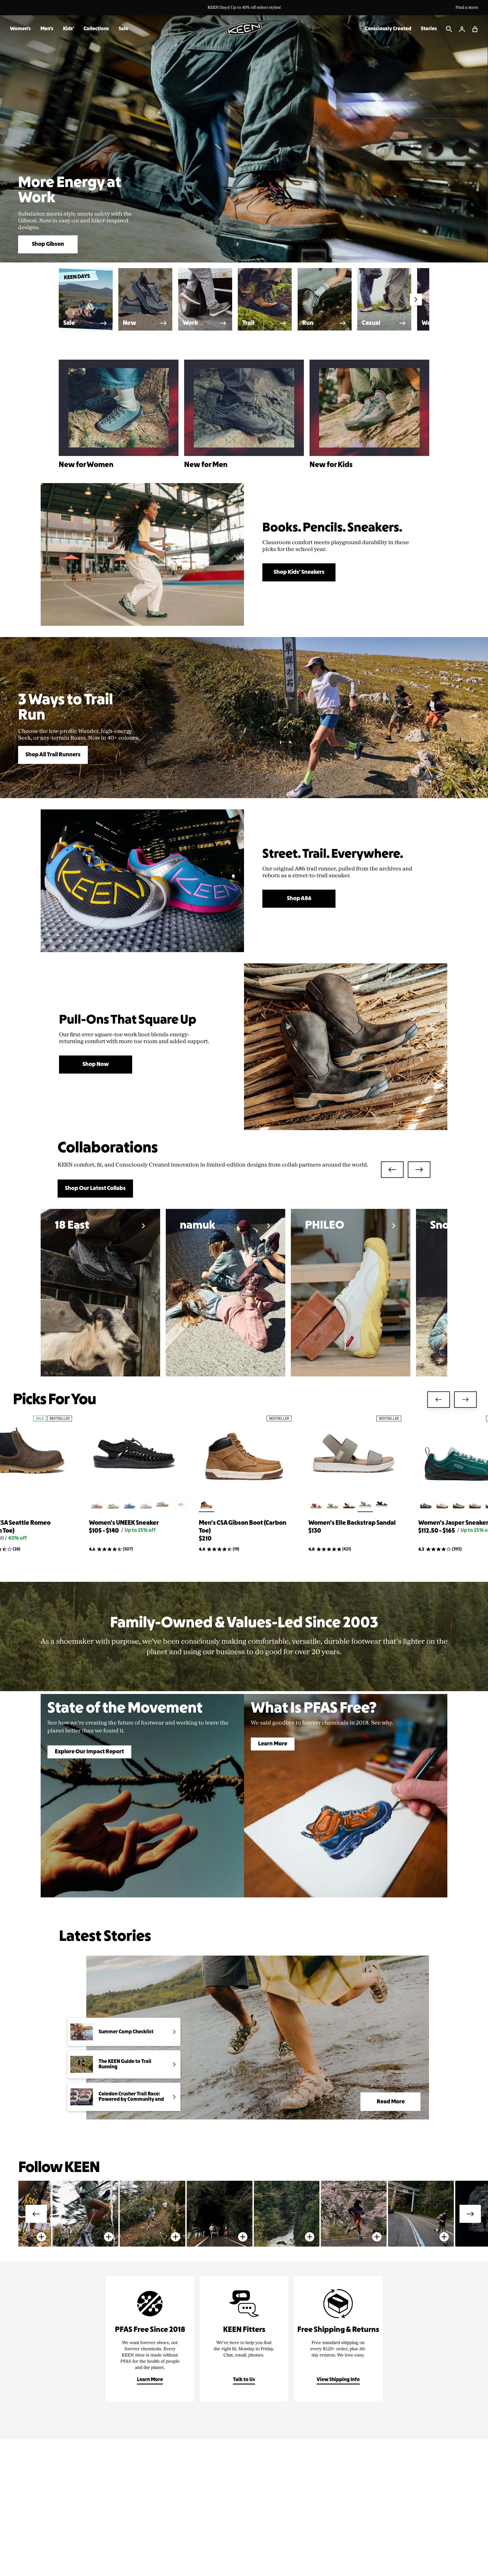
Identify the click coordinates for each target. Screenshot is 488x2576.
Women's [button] (20, 29)
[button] (475, 29)
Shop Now (96, 1065)
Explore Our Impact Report (89, 1752)
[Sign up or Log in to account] (462, 29)
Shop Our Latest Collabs (95, 1189)
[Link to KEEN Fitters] (244, 2339)
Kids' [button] (68, 29)
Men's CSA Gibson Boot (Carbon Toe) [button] (243, 1527)
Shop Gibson (48, 244)
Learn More (273, 1744)
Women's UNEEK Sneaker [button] (124, 1523)
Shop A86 (299, 899)
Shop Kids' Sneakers (299, 572)
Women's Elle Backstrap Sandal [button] (352, 1523)
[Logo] (244, 29)
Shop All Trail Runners (53, 755)
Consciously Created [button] (388, 29)
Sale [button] (123, 29)
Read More (391, 2102)
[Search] (449, 29)
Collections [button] (96, 29)
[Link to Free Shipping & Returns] (338, 2339)
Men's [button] (47, 29)
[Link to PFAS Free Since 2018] (150, 2339)
